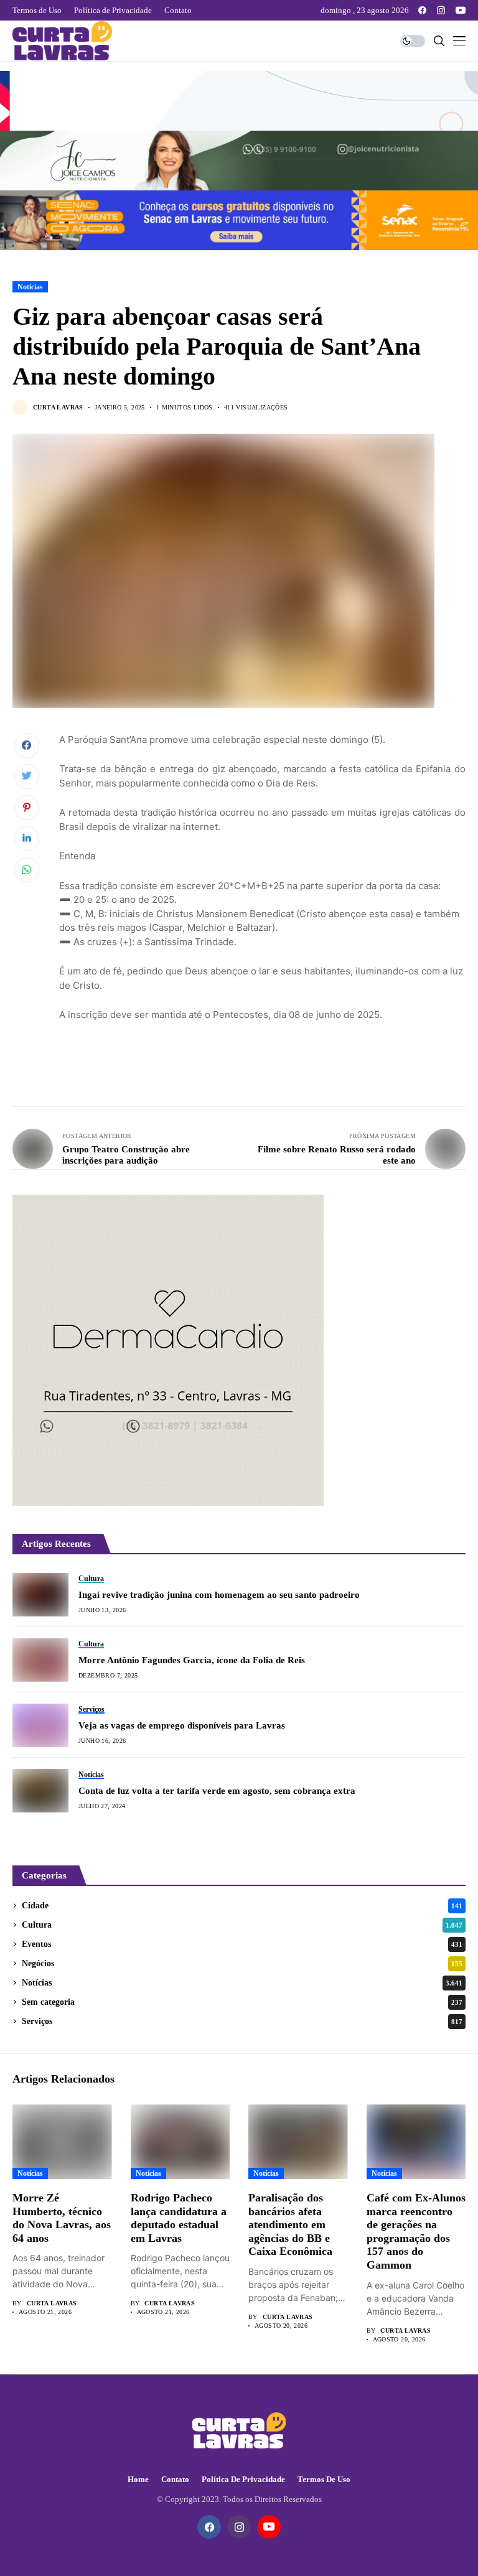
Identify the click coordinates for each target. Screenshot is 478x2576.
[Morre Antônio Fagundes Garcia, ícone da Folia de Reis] (40, 1660)
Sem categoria (242, 2002)
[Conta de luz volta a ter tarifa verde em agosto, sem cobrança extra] (40, 1791)
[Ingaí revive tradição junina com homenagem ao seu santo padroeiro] (40, 1595)
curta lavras (58, 407)
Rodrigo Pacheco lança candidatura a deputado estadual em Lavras (179, 2218)
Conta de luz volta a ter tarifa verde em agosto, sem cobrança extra (217, 1791)
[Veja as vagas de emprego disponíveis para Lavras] (40, 1725)
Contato (175, 2479)
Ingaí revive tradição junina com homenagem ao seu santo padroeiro (219, 1595)
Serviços (242, 2021)
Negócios (242, 1963)
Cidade (242, 1906)
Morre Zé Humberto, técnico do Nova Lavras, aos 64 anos (62, 2218)
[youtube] (461, 10)
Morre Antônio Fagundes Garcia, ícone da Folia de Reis (192, 1660)
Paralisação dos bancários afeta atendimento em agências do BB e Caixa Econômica (290, 2224)
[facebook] (422, 10)
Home (138, 2479)
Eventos (242, 1944)
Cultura (242, 1925)
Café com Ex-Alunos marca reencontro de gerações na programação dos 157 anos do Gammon (416, 2231)
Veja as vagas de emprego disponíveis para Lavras (182, 1725)
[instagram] (441, 10)
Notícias (30, 287)
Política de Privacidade (243, 2479)
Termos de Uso (324, 2479)
